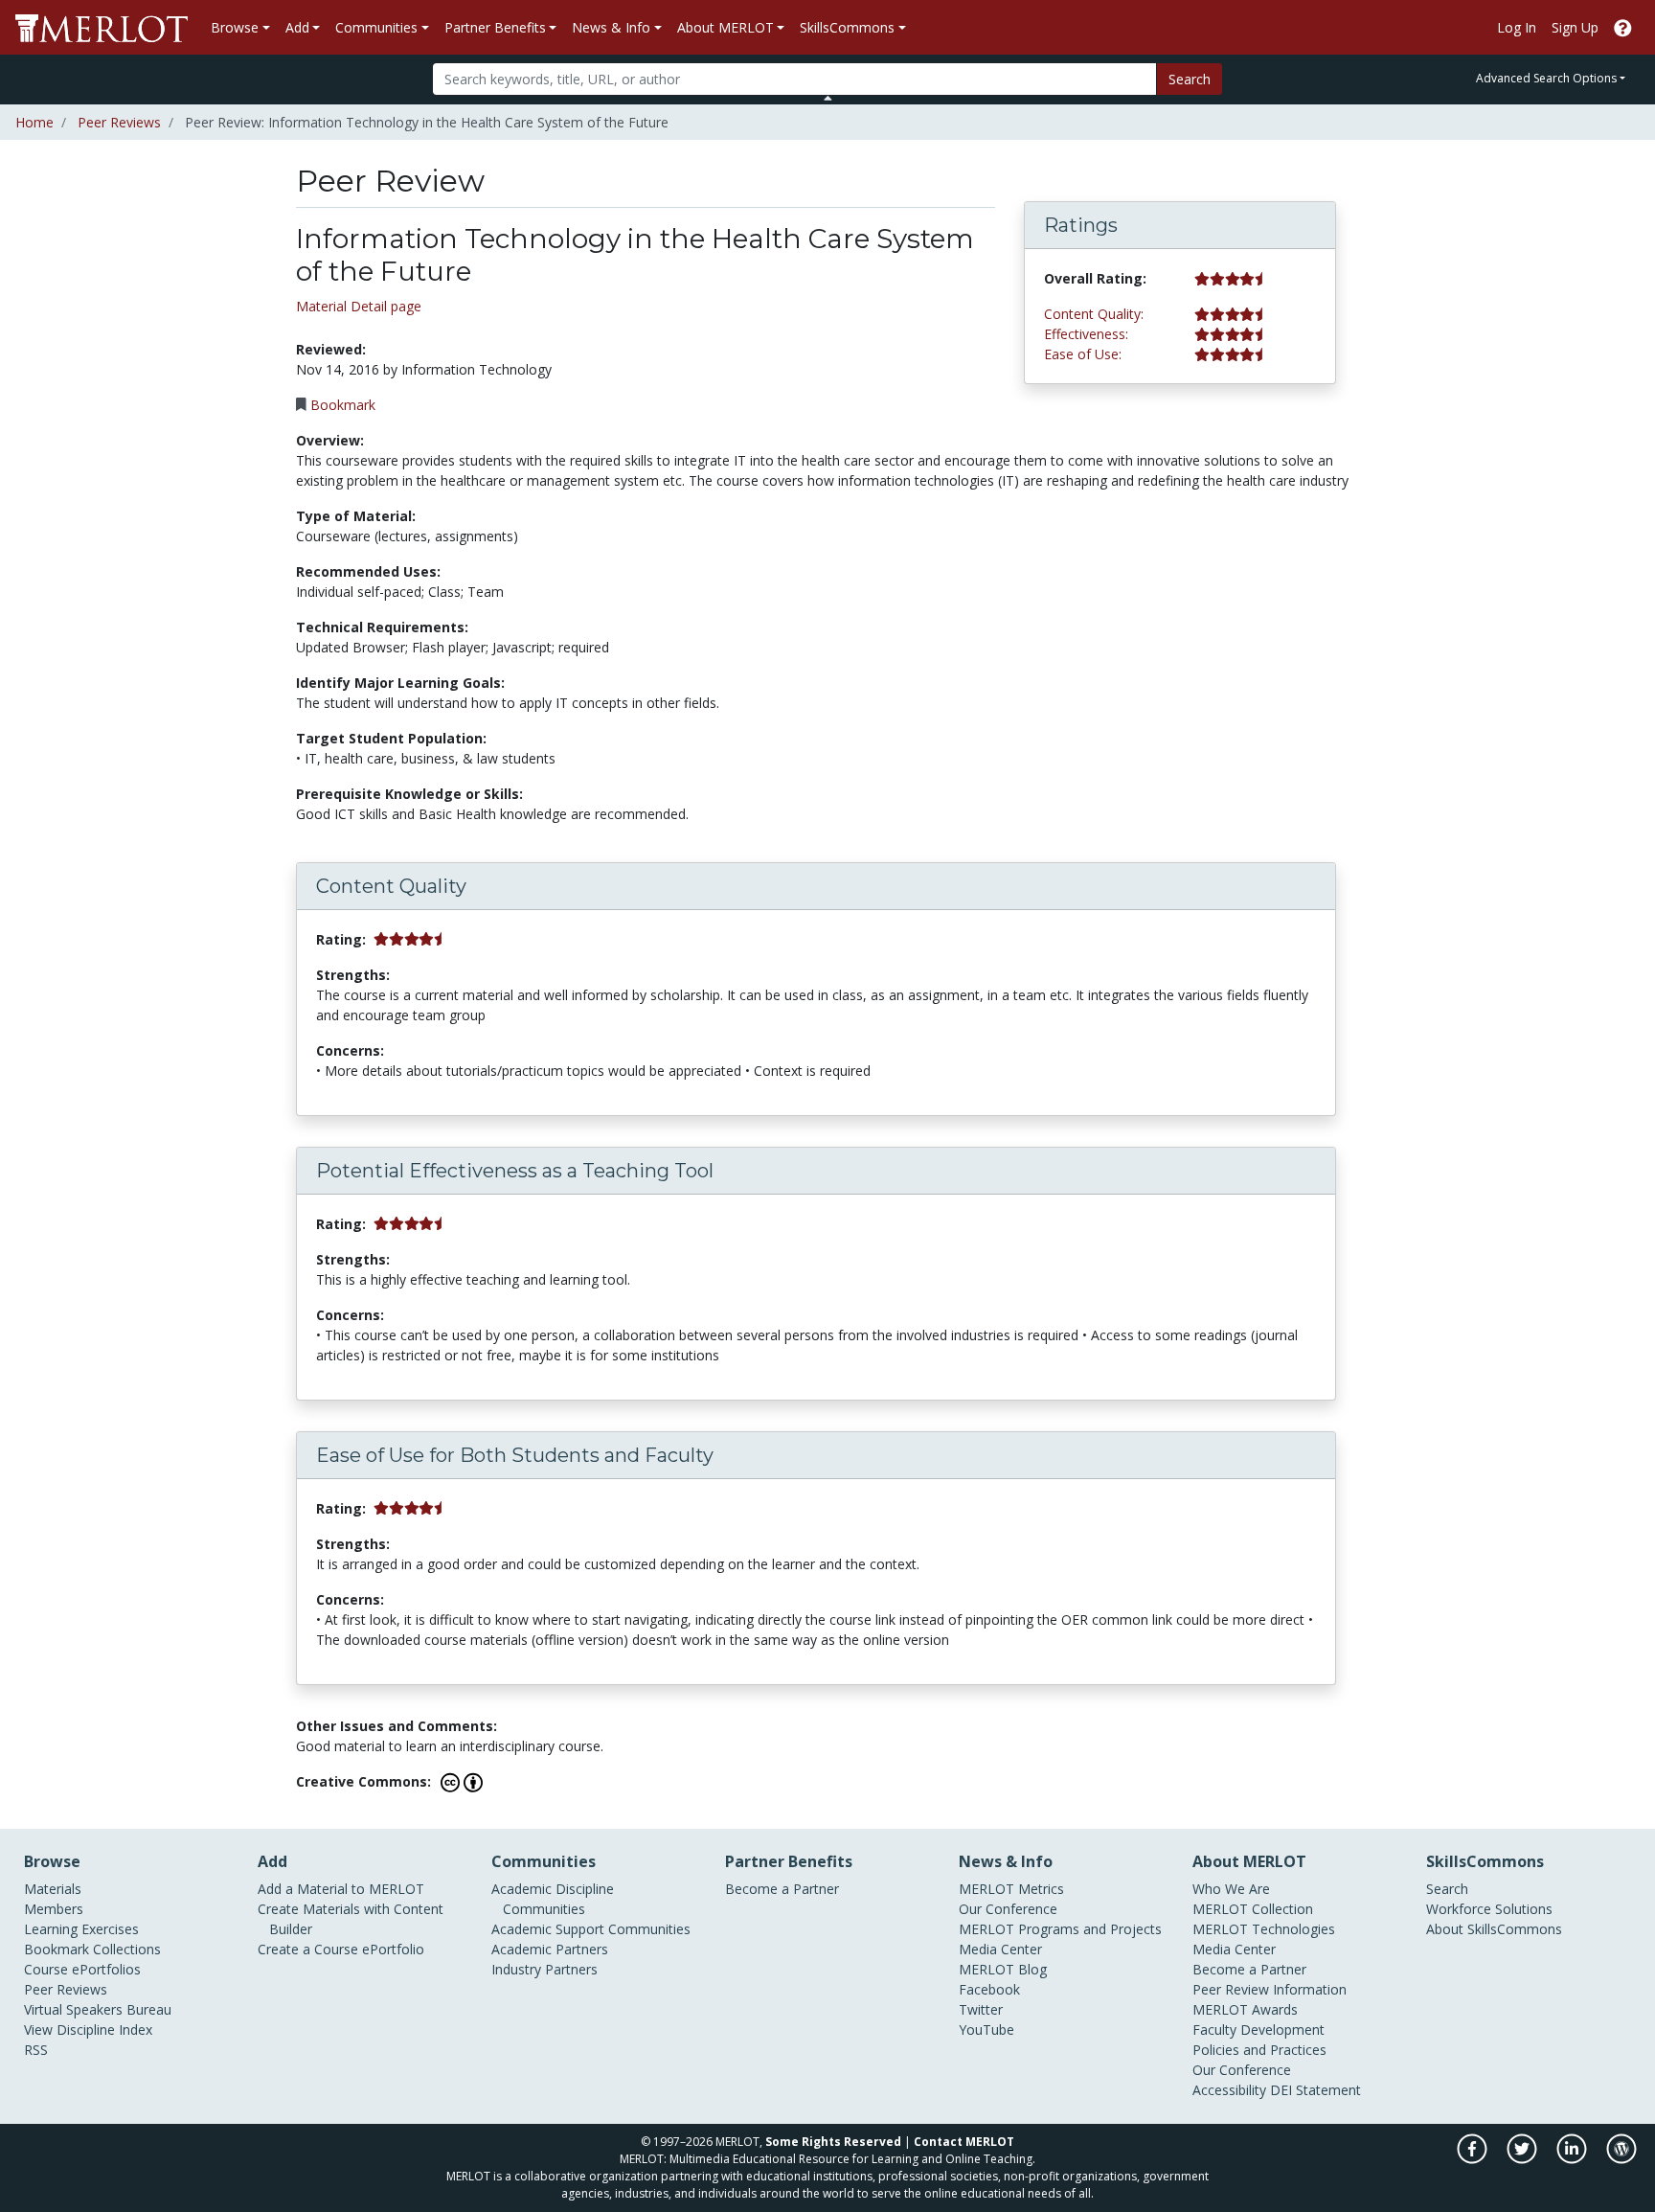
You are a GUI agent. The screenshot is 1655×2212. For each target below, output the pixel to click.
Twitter (981, 2009)
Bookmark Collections (92, 1949)
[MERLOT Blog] (1621, 2159)
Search (1190, 79)
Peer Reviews (119, 122)
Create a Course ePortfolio (341, 1949)
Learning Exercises (81, 1929)
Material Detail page (359, 306)
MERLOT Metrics (1011, 1889)
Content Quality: (1094, 314)
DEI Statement (1315, 2090)
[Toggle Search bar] (828, 98)
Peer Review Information (1270, 1989)
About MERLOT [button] (725, 27)
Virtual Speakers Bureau (98, 2009)
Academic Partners (550, 1949)
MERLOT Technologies (1264, 1929)
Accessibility (1229, 2090)
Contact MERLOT (964, 2142)
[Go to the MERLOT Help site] (1623, 27)
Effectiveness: (1086, 334)
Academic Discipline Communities (553, 1899)
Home (34, 122)
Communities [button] (376, 27)
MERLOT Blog (1003, 1969)
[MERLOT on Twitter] (1523, 2159)
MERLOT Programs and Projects (1060, 1929)
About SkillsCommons (1494, 1929)
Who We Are (1231, 1889)
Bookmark (343, 405)
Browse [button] (235, 27)
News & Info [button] (611, 27)
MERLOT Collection (1253, 1909)
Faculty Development (1258, 2030)
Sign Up (1575, 27)
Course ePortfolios (82, 1969)
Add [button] (297, 27)
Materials (53, 1889)
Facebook (989, 1989)
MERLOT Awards (1245, 2009)
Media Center (1000, 1949)
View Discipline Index (88, 2030)
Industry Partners (544, 1969)
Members (54, 1909)
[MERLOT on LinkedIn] (1573, 2159)
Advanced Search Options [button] (1546, 78)
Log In (1517, 27)
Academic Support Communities (591, 1929)
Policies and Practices (1259, 2050)
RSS (36, 2050)
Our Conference (1008, 1909)
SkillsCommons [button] (847, 27)
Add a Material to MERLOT (341, 1889)
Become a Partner (782, 1889)
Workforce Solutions (1489, 1909)
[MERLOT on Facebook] (1474, 2159)
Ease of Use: (1083, 354)
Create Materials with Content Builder (351, 1919)
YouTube (986, 2030)
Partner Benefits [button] (495, 27)
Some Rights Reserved (833, 2142)
